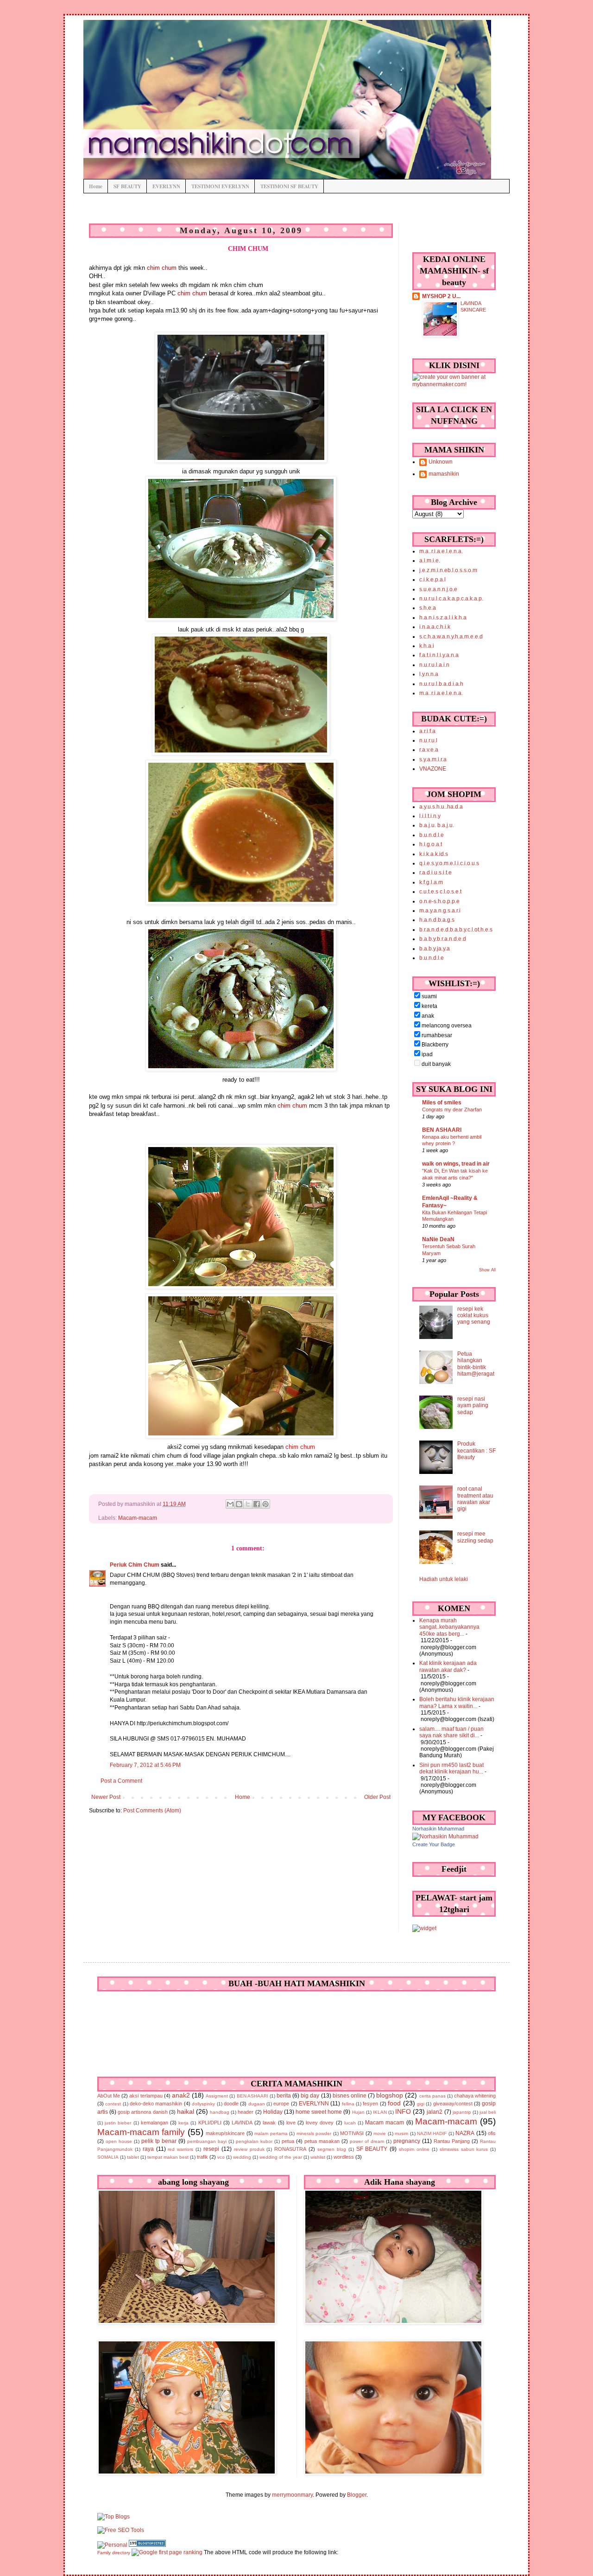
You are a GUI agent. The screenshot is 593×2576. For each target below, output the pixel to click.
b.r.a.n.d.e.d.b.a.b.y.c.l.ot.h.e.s (456, 930)
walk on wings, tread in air (456, 1164)
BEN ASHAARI (442, 1130)
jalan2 (435, 2112)
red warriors (180, 2149)
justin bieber (118, 2123)
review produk (249, 2149)
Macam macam (385, 2123)
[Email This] (230, 1504)
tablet (133, 2157)
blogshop (390, 2095)
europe (281, 2104)
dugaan (257, 2104)
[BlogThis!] (239, 1504)
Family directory (114, 2553)
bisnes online (350, 2096)
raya (148, 2149)
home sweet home (319, 2112)
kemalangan (155, 2123)
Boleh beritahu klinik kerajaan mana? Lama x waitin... (457, 1702)
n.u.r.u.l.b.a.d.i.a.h (441, 684)
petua (288, 2141)
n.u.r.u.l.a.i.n (434, 665)
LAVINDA (242, 2123)
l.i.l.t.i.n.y (430, 816)
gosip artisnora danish (142, 2112)
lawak (269, 2123)
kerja (183, 2123)
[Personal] (112, 2545)
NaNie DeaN (438, 1239)
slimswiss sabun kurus (464, 2149)
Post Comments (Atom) (152, 1811)
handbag (220, 2112)
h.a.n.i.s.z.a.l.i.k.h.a (443, 618)
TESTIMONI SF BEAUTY (289, 186)
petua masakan (322, 2141)
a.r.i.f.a (427, 731)
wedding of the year (281, 2157)
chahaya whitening (475, 2096)
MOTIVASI (352, 2133)
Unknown (441, 462)
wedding (242, 2157)
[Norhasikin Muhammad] (445, 1836)
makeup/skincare (225, 2133)
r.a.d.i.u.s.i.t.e (435, 873)
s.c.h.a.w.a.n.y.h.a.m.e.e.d (451, 637)
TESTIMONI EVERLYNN (220, 186)
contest (113, 2104)
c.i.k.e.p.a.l (432, 580)
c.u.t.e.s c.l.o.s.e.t (440, 892)
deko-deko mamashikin (156, 2104)
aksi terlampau (146, 2096)
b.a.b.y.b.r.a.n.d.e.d (443, 939)
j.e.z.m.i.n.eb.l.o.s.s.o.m (448, 570)
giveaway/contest (453, 2104)
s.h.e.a (428, 608)
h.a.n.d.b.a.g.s (437, 920)
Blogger (357, 2495)
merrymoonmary (292, 2495)
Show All (487, 1270)
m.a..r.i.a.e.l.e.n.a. (441, 551)
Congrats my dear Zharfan (452, 1109)
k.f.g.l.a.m (431, 882)
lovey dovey (320, 2123)
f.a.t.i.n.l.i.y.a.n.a (439, 655)
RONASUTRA (290, 2149)
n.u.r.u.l (428, 740)
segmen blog (332, 2149)
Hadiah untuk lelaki (444, 1579)
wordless (344, 2157)
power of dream (367, 2141)
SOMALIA (108, 2157)
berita (284, 2096)
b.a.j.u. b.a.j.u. (437, 825)
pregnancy (407, 2141)
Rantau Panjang (452, 2141)
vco (221, 2157)
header (246, 2112)
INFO (403, 2111)
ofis (492, 2133)
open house (119, 2141)
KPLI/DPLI (210, 2123)
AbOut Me (109, 2096)
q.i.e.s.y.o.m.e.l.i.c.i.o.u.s (449, 863)
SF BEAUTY (127, 186)
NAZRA (465, 2133)
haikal (186, 2111)
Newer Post (106, 1797)
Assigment (217, 2096)
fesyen (370, 2104)
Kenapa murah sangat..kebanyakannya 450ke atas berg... (449, 1627)
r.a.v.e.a (429, 750)
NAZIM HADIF (432, 2133)
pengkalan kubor (254, 2141)
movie (380, 2133)
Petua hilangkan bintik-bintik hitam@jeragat (476, 1364)
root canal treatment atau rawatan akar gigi (475, 1499)
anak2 (181, 2095)
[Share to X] (248, 1504)
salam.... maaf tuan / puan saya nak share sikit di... (451, 1732)
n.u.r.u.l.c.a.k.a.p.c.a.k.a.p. (451, 599)
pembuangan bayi (207, 2141)
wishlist (318, 2157)
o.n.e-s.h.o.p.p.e (439, 901)
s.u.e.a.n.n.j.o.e (438, 589)
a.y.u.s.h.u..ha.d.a (441, 807)
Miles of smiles (442, 1103)
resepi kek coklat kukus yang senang (474, 1316)
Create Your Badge (434, 1844)
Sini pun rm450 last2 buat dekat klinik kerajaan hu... (451, 1768)
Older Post (377, 1797)
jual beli (488, 2112)
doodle (231, 2104)
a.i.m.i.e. (430, 561)
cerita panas (432, 2096)
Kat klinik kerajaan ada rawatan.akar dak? (448, 1666)
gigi (421, 2104)
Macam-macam (138, 1518)
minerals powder (314, 2133)
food (394, 2103)
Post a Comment (121, 1781)
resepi (211, 2149)
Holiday (273, 2112)
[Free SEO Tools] (121, 2530)
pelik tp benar (159, 2141)
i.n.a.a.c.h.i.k (435, 627)
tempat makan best (168, 2157)
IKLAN (380, 2112)
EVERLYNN (166, 186)
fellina (348, 2104)
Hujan (358, 2112)
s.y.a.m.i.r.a (433, 759)
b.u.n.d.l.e (432, 835)
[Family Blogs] (147, 2545)
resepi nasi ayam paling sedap (473, 1406)
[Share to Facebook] (257, 1504)
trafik (202, 2157)
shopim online (414, 2149)
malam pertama (271, 2133)
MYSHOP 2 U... (441, 296)
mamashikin (444, 474)
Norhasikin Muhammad (438, 1829)
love (291, 2123)
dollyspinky (203, 2104)
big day (310, 2096)
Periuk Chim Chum (135, 1565)
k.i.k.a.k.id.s (434, 854)
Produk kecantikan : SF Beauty (476, 1451)
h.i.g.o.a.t (431, 844)
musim (401, 2133)
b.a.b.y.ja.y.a (435, 949)
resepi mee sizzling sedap (475, 1537)
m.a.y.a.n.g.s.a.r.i (440, 911)
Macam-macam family (141, 2132)
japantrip (462, 2112)
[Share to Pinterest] (265, 1504)
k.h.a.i (427, 646)
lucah (350, 2123)
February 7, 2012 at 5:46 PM (145, 1765)
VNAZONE (433, 769)
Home (96, 186)
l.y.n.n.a (429, 674)
